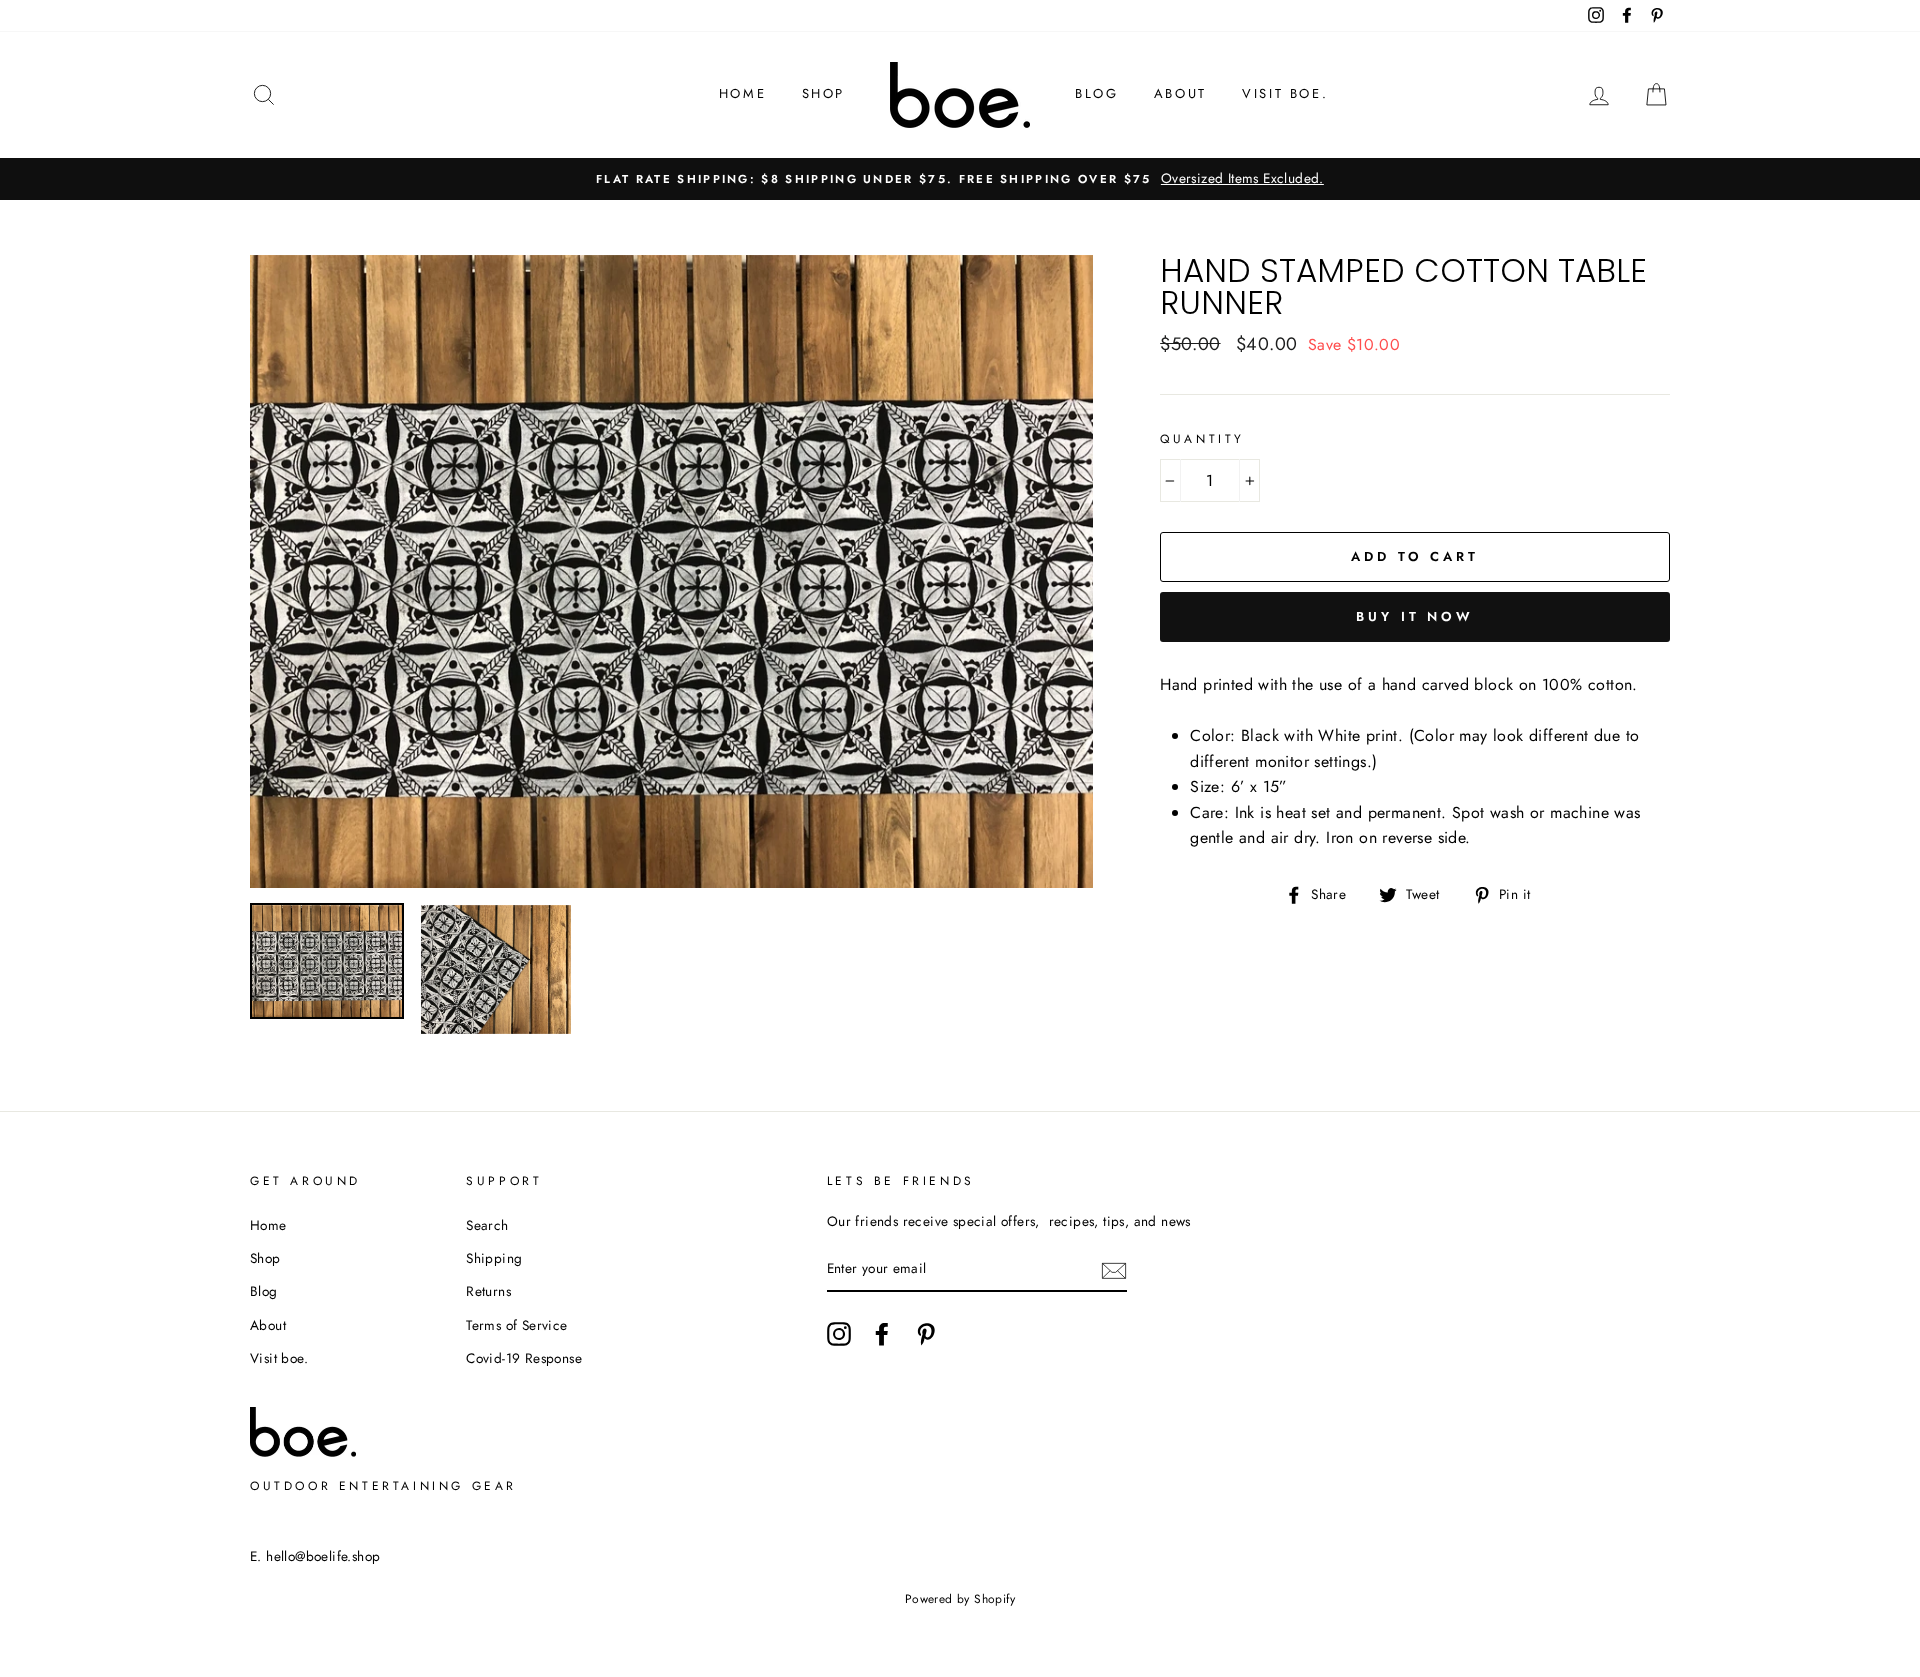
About (1180, 93)
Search (487, 1225)
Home (742, 93)
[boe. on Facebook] (882, 1334)
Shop (823, 93)
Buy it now (1415, 616)
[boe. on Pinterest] (926, 1334)
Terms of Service (516, 1325)
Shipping (494, 1258)
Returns (488, 1291)
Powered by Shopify (960, 1599)
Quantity (1202, 439)
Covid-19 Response (524, 1358)
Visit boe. (1285, 93)
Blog (1096, 93)
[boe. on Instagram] (839, 1334)
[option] (960, 179)
